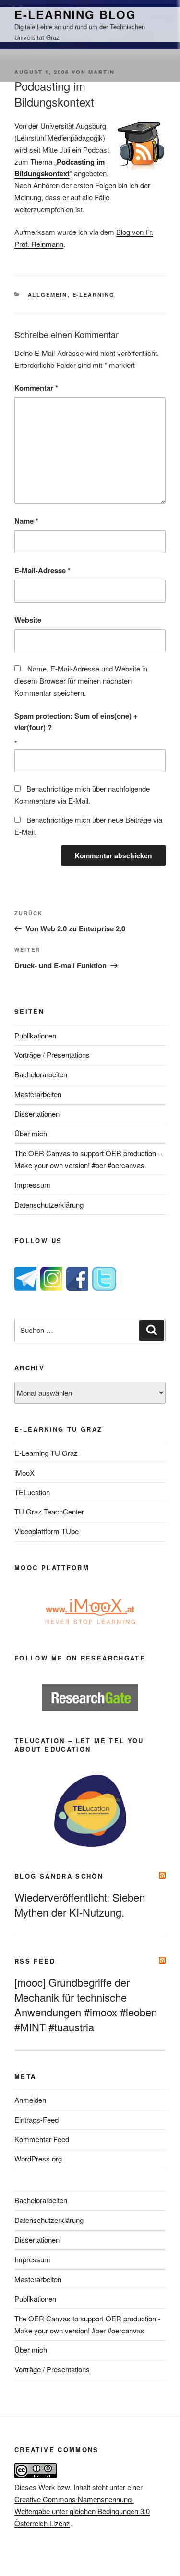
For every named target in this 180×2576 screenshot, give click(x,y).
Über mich (31, 1133)
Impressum (32, 1185)
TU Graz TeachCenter (49, 1511)
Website (28, 620)
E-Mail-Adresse (42, 570)
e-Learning (94, 295)
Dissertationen (37, 1114)
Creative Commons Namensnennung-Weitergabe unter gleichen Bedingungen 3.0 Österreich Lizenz (82, 2511)
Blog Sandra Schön (59, 1876)
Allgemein (48, 295)
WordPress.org (38, 2158)
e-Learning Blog (75, 14)
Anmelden (30, 2100)
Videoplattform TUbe (47, 1531)
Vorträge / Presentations (52, 1055)
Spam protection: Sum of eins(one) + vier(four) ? (76, 722)
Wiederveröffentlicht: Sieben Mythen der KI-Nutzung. (80, 1905)
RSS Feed (35, 1961)
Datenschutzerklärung (49, 1204)
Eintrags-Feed (36, 2119)
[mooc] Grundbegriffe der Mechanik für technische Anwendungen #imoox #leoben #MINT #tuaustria (86, 2004)
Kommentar (36, 388)
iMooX (24, 1472)
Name (26, 521)
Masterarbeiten (38, 1094)
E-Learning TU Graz (46, 1453)
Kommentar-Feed (42, 2139)
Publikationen (35, 1035)
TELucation (32, 1492)
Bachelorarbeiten (41, 1074)
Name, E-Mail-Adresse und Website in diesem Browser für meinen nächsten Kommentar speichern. (81, 680)
